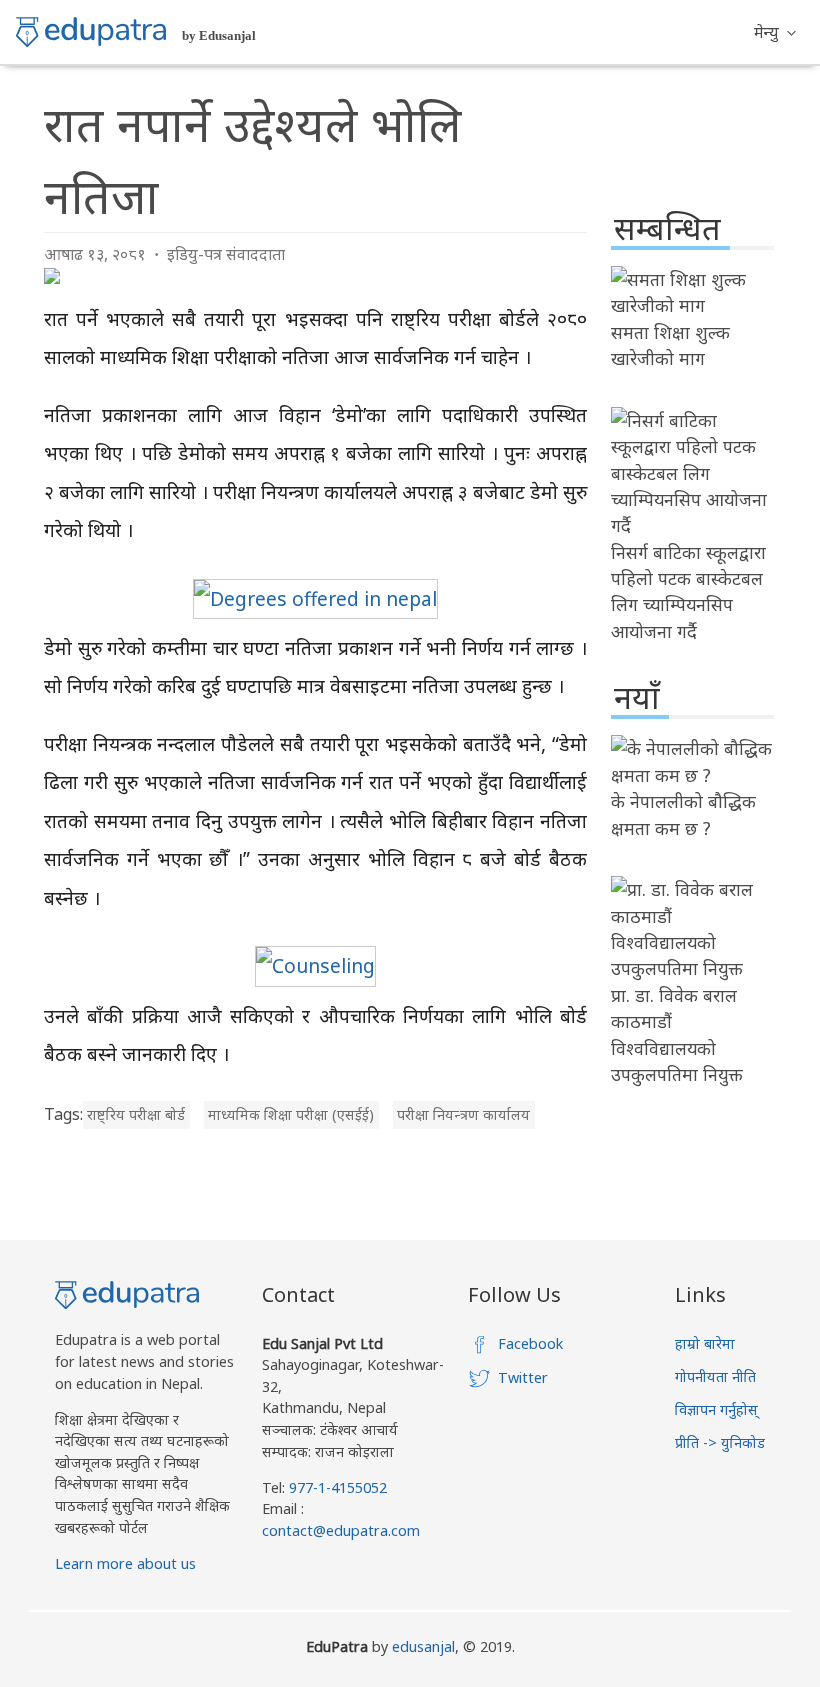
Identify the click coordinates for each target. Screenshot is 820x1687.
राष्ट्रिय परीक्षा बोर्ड (136, 1114)
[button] (775, 32)
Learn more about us (125, 1563)
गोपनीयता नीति (715, 1376)
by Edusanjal (219, 35)
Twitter (523, 1377)
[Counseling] (315, 965)
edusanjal (423, 1646)
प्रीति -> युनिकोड (720, 1442)
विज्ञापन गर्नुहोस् (716, 1409)
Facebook (530, 1343)
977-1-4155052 (338, 1487)
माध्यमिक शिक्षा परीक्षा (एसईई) (291, 1114)
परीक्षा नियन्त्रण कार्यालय (463, 1114)
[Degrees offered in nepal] (315, 598)
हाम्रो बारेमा (705, 1343)
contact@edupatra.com (341, 1530)
